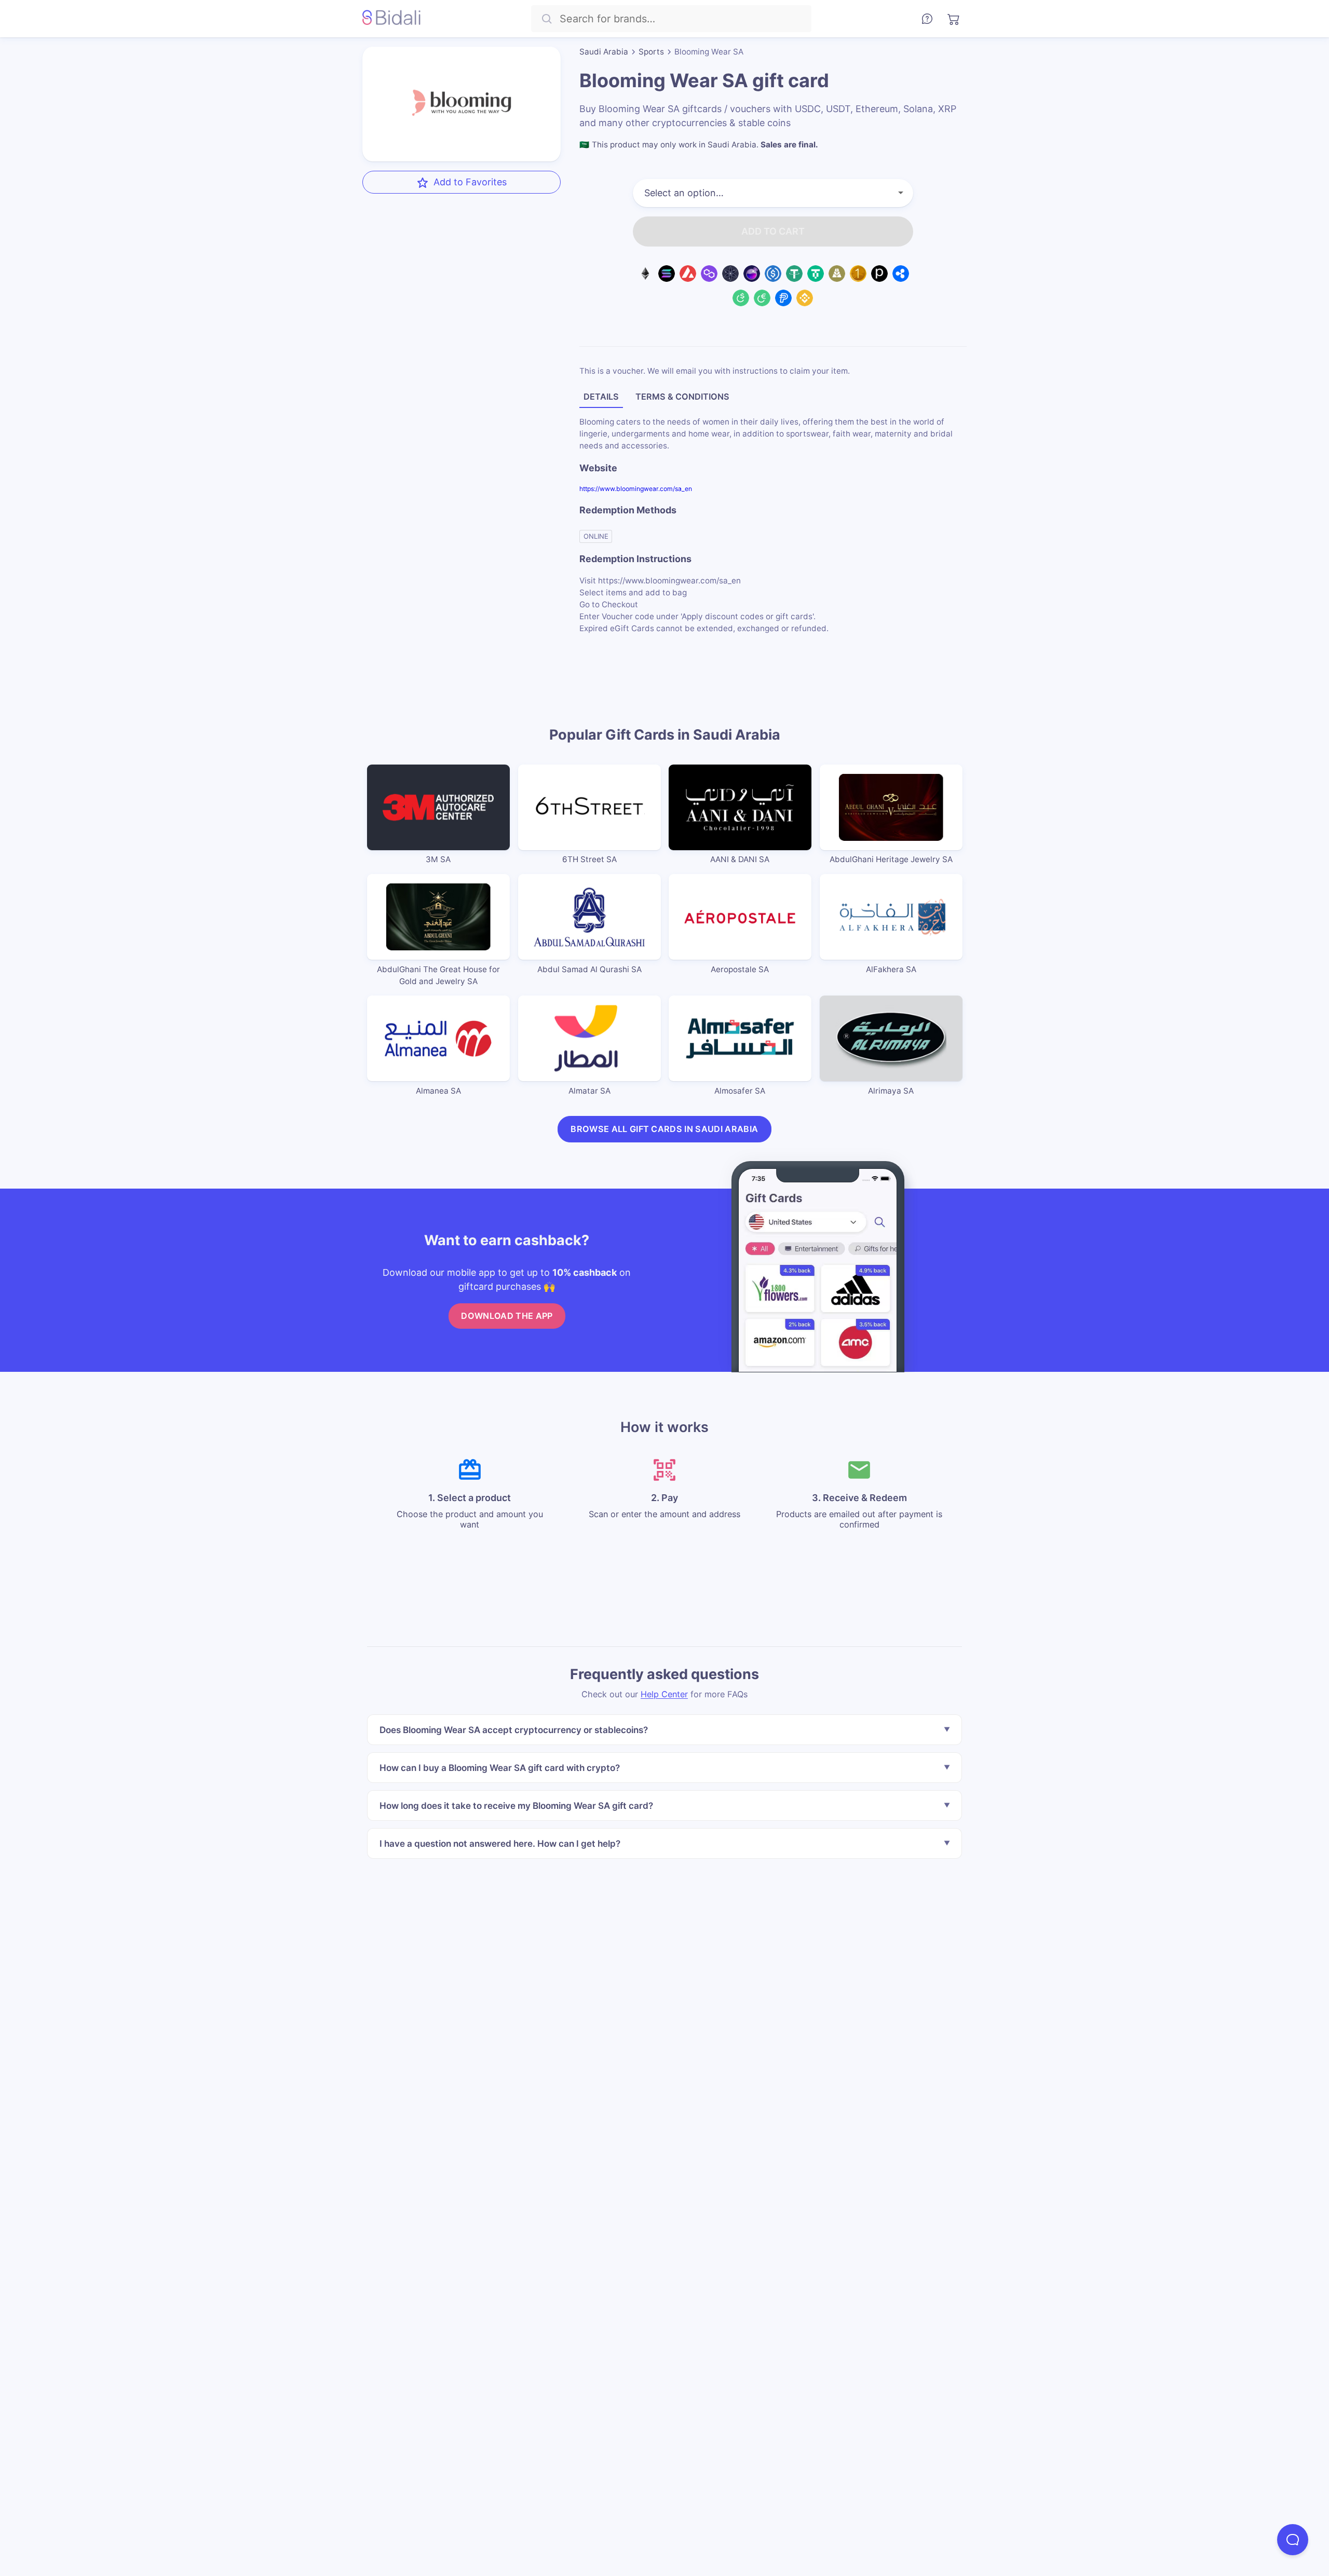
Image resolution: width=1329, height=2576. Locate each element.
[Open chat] (1293, 2540)
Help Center (664, 1694)
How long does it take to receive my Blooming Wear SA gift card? (516, 1805)
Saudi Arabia (604, 52)
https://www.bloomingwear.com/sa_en (636, 489)
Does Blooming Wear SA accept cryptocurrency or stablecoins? (514, 1730)
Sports (651, 52)
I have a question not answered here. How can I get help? (500, 1843)
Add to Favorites (470, 182)
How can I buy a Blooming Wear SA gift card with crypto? (500, 1768)
